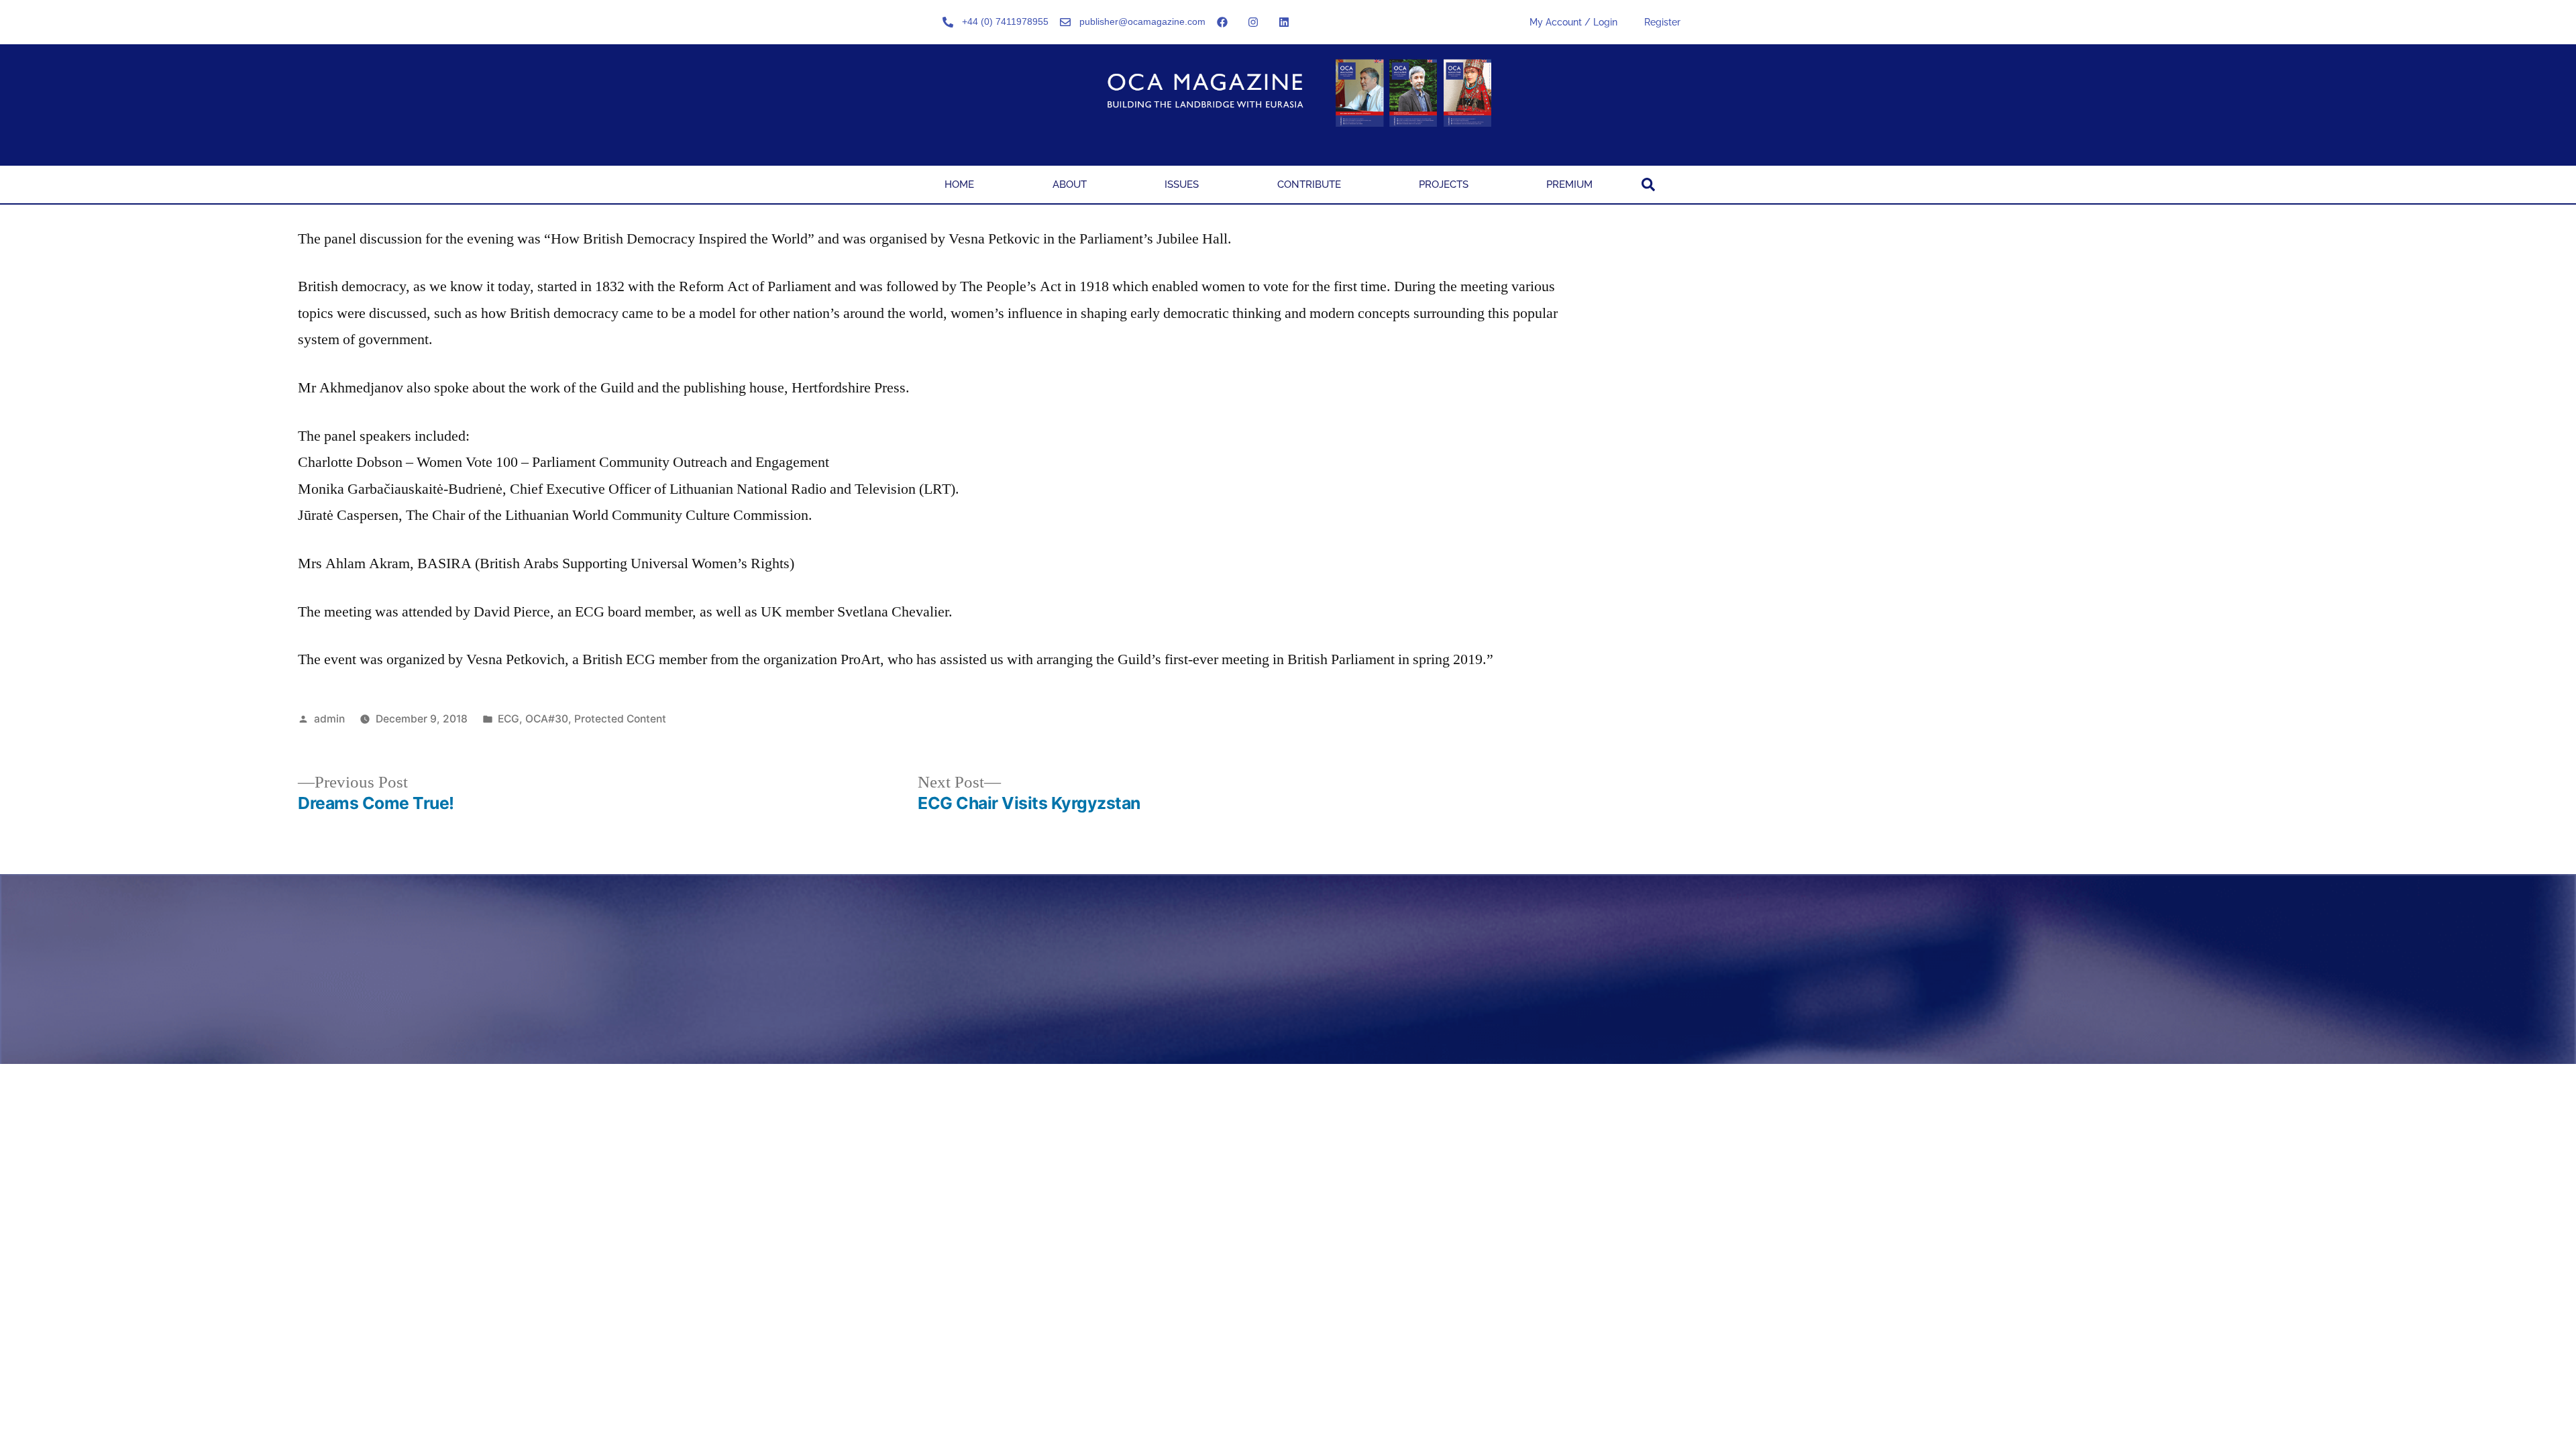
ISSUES (1182, 184)
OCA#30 (547, 719)
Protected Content (620, 719)
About (1070, 184)
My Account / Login (1573, 22)
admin (329, 719)
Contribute (1309, 184)
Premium (1569, 184)
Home (959, 184)
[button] (1648, 184)
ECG (508, 719)
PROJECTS (1444, 184)
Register (1662, 22)
